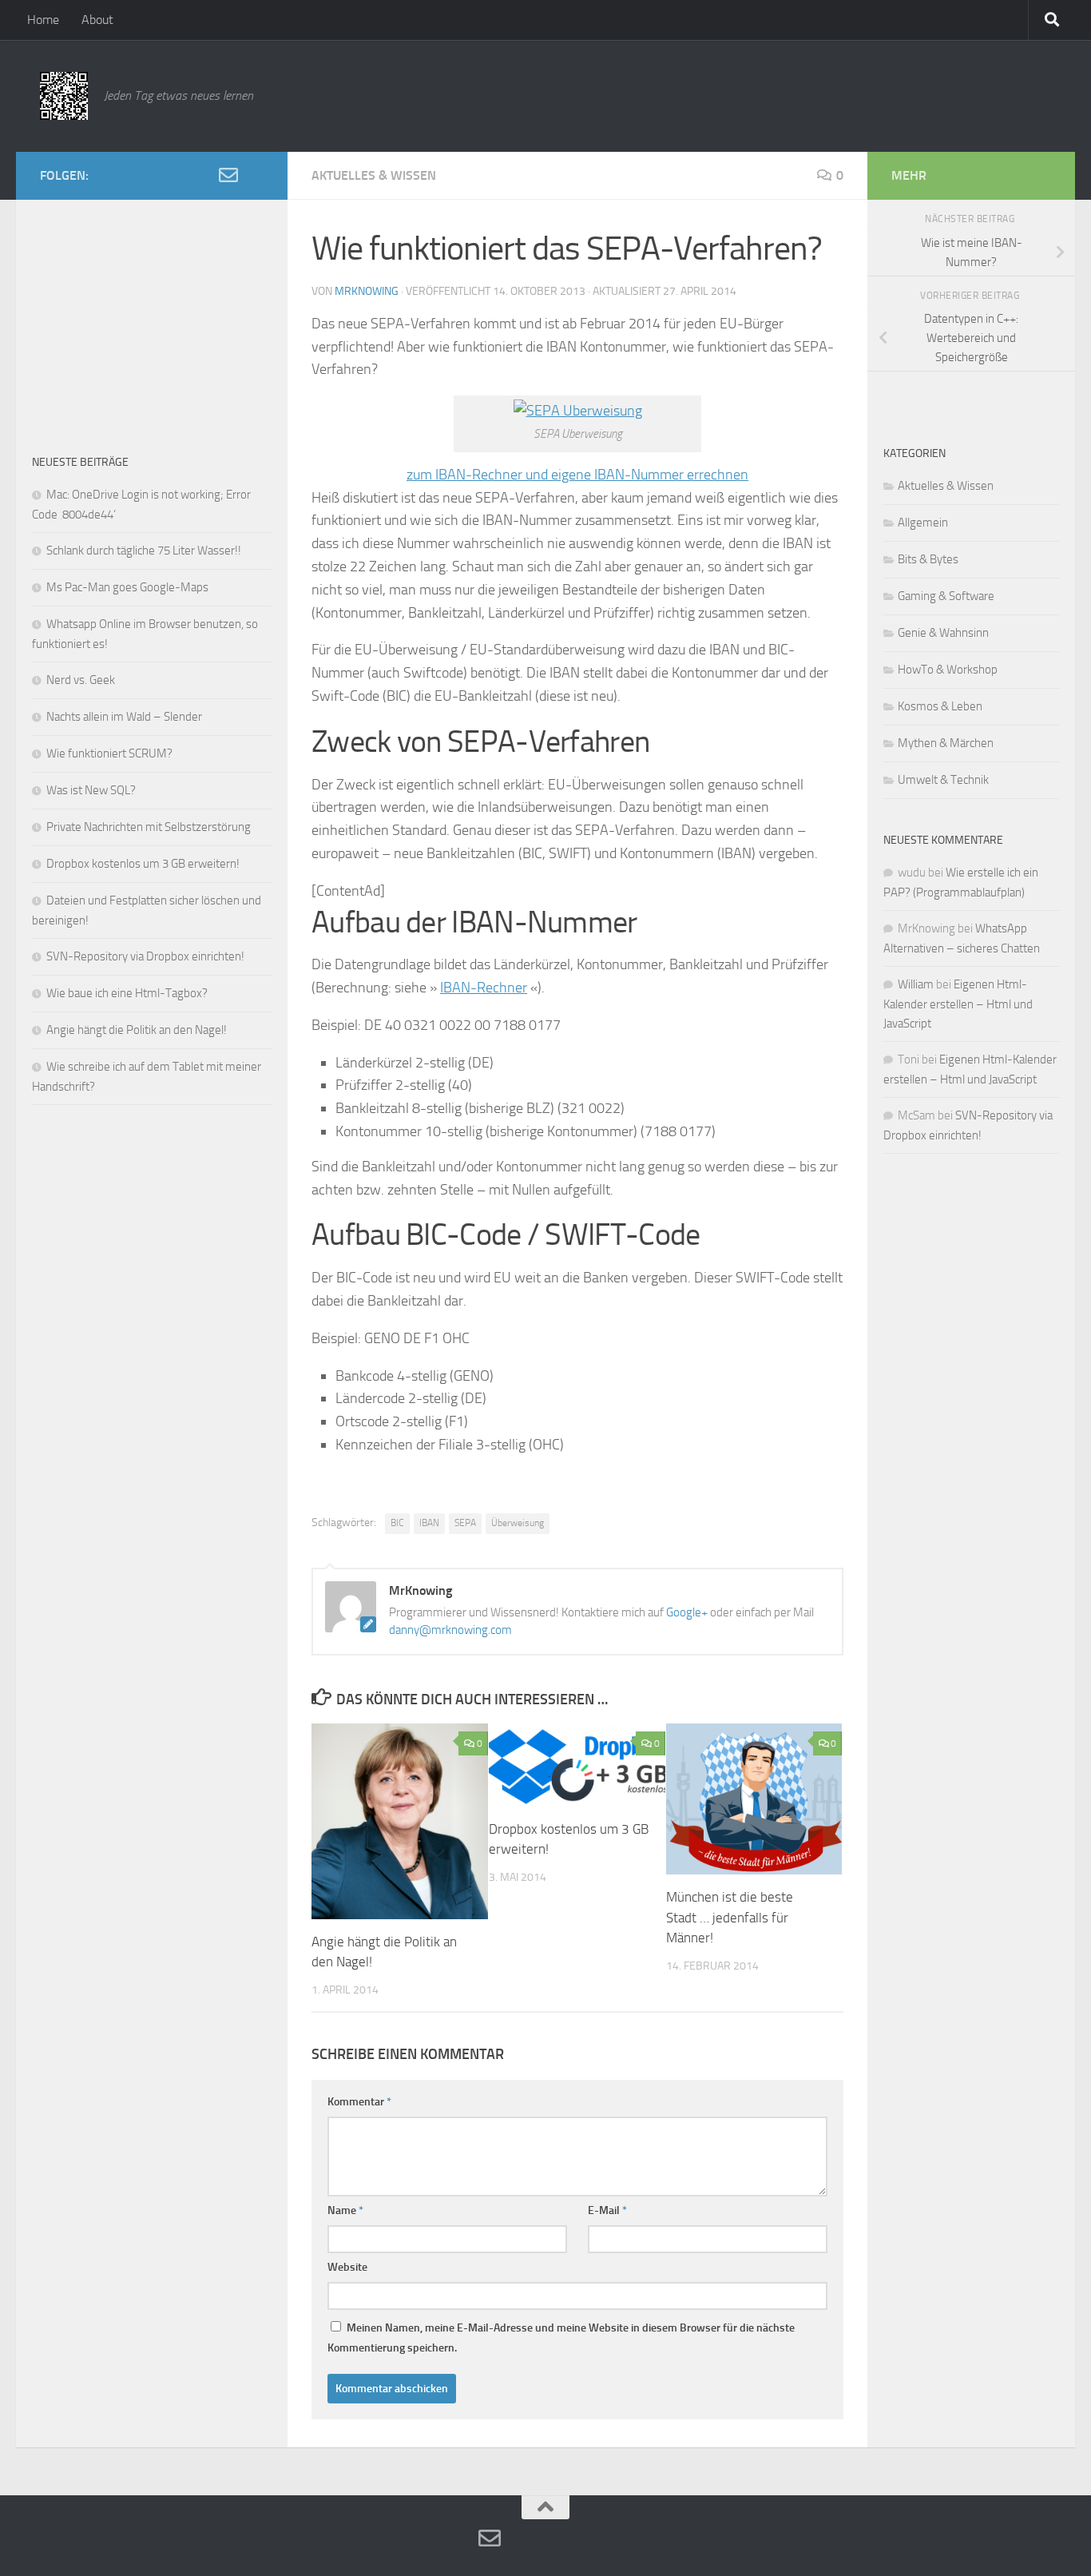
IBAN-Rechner (484, 988)
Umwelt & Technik (943, 780)
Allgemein (923, 523)
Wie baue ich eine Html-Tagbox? (127, 993)
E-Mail (607, 2210)
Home (43, 20)
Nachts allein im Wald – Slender (124, 717)
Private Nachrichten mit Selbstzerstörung (149, 827)
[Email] (228, 175)
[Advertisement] (152, 316)
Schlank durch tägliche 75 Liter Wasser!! (144, 551)
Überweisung (518, 1523)
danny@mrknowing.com (450, 1630)
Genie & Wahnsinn (943, 633)
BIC (397, 1523)
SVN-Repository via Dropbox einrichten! (145, 956)
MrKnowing (367, 291)
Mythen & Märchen (946, 743)
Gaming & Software (946, 596)
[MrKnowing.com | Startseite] (64, 96)
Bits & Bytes (928, 559)
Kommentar (359, 2102)
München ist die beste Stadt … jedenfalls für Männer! (730, 1917)
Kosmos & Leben (940, 706)
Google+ (687, 1612)
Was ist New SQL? (91, 790)
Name (345, 2210)
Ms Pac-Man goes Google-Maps (127, 587)
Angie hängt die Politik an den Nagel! (137, 1030)
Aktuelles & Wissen (374, 175)
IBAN (429, 1523)
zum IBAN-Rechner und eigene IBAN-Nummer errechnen (577, 475)
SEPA (465, 1523)
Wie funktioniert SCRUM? (109, 753)
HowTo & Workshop (948, 670)
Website (347, 2267)
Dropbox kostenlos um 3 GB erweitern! (143, 864)
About (97, 20)
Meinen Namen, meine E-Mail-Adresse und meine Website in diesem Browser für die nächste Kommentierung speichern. (561, 2338)
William (916, 984)
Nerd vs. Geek (81, 680)
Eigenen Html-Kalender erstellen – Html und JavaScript (958, 1004)
